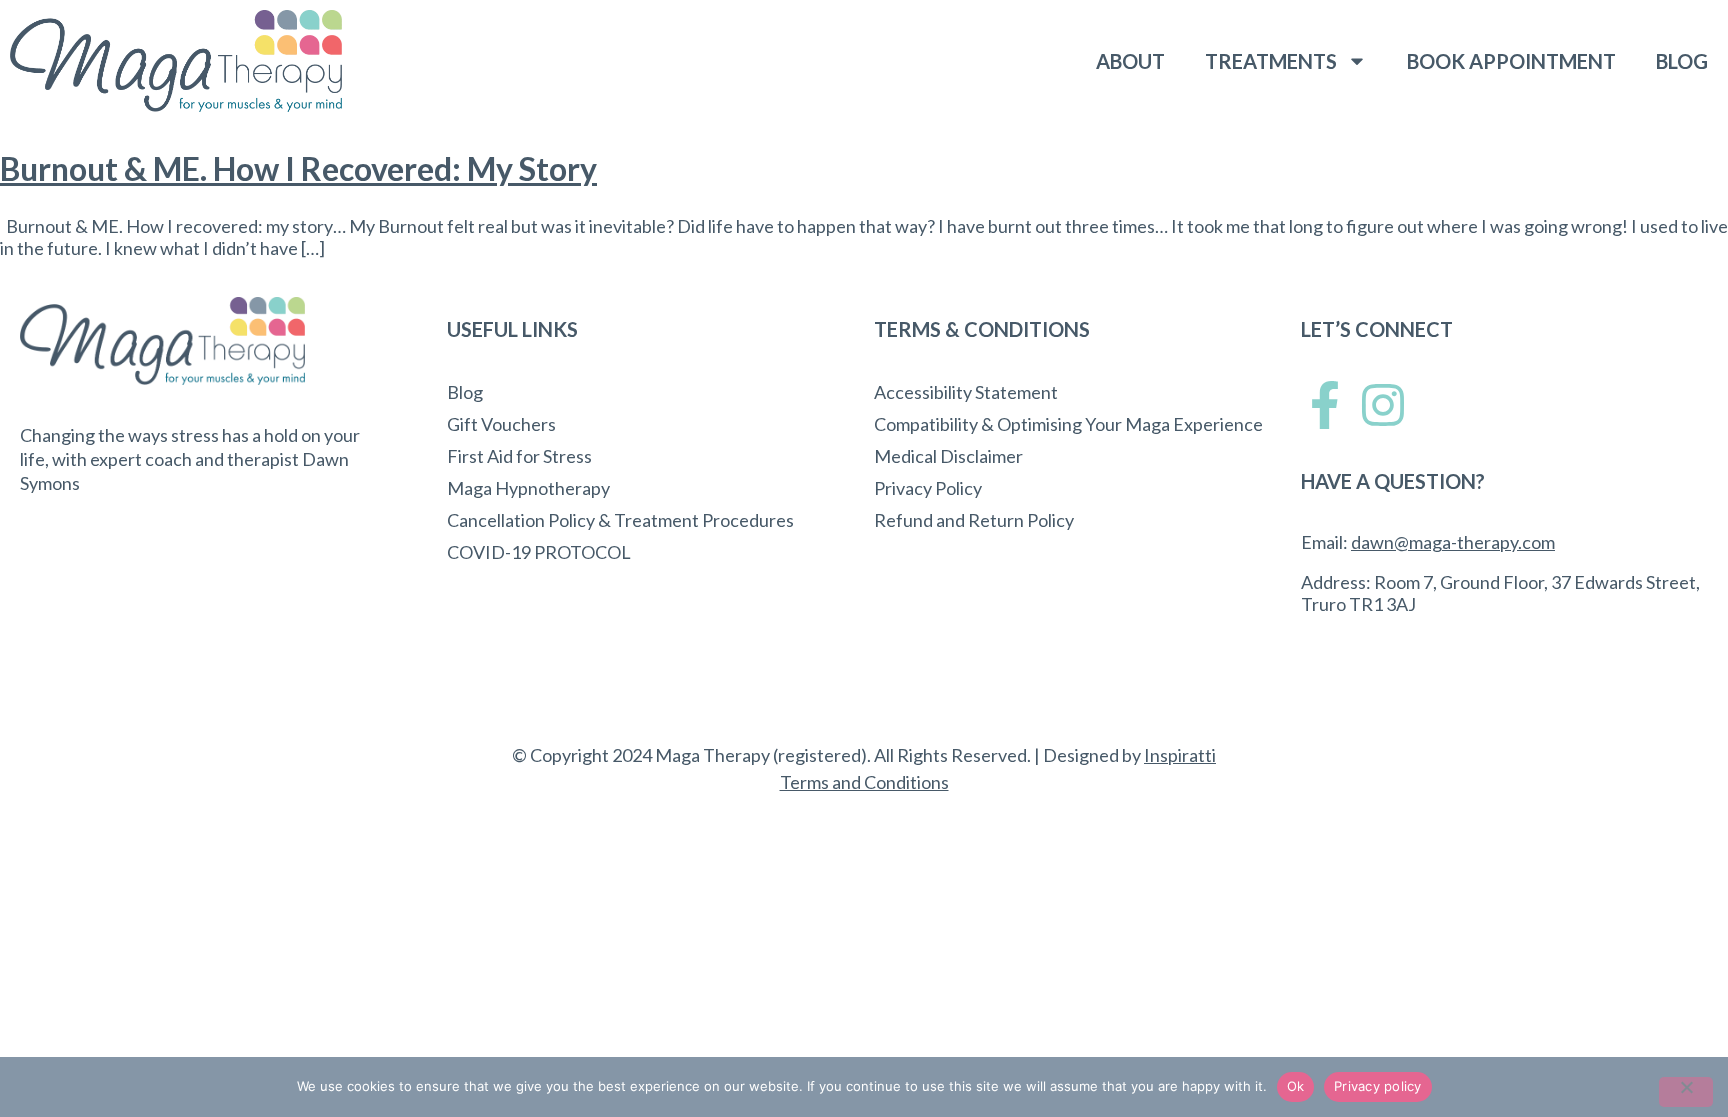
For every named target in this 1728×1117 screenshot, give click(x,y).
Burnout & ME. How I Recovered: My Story (298, 168)
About (1130, 61)
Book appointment (1511, 61)
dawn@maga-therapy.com (1453, 542)
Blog (1682, 61)
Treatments (1271, 61)
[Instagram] (1383, 405)
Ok (1296, 1086)
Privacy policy (1378, 1086)
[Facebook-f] (1325, 405)
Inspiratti (1180, 755)
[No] (1686, 1092)
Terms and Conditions (864, 782)
